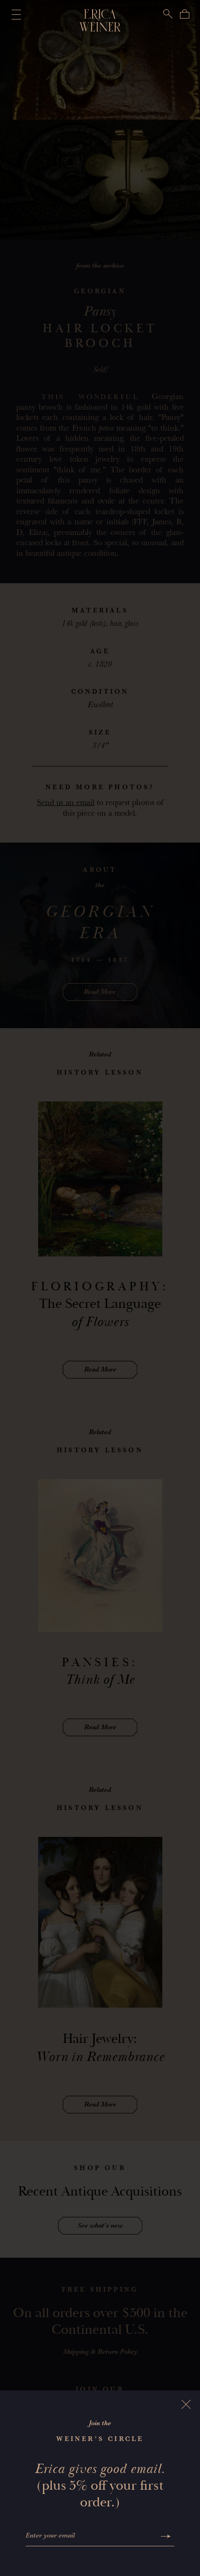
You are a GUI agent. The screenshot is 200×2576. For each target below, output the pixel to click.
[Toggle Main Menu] (14, 14)
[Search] (168, 14)
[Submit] (166, 2536)
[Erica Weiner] (100, 20)
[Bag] (185, 14)
